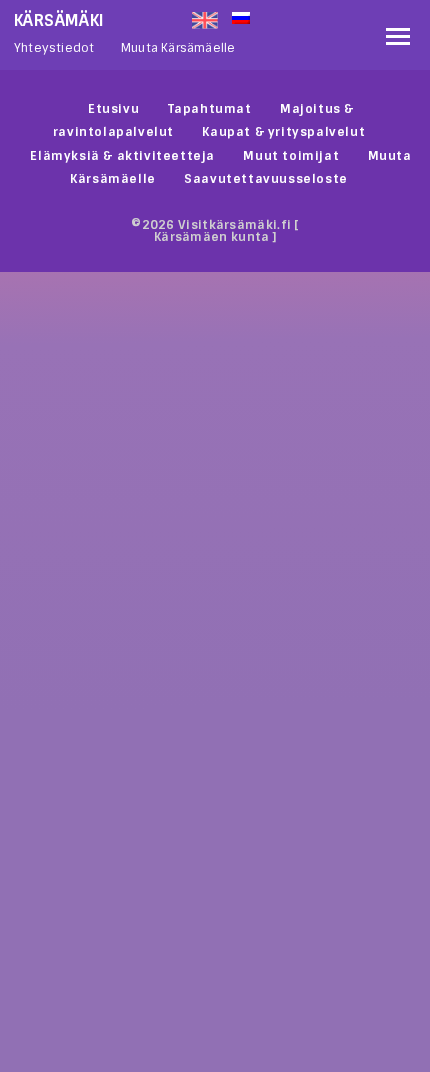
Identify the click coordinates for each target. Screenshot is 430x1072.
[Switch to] (304, 16)
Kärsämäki (59, 20)
